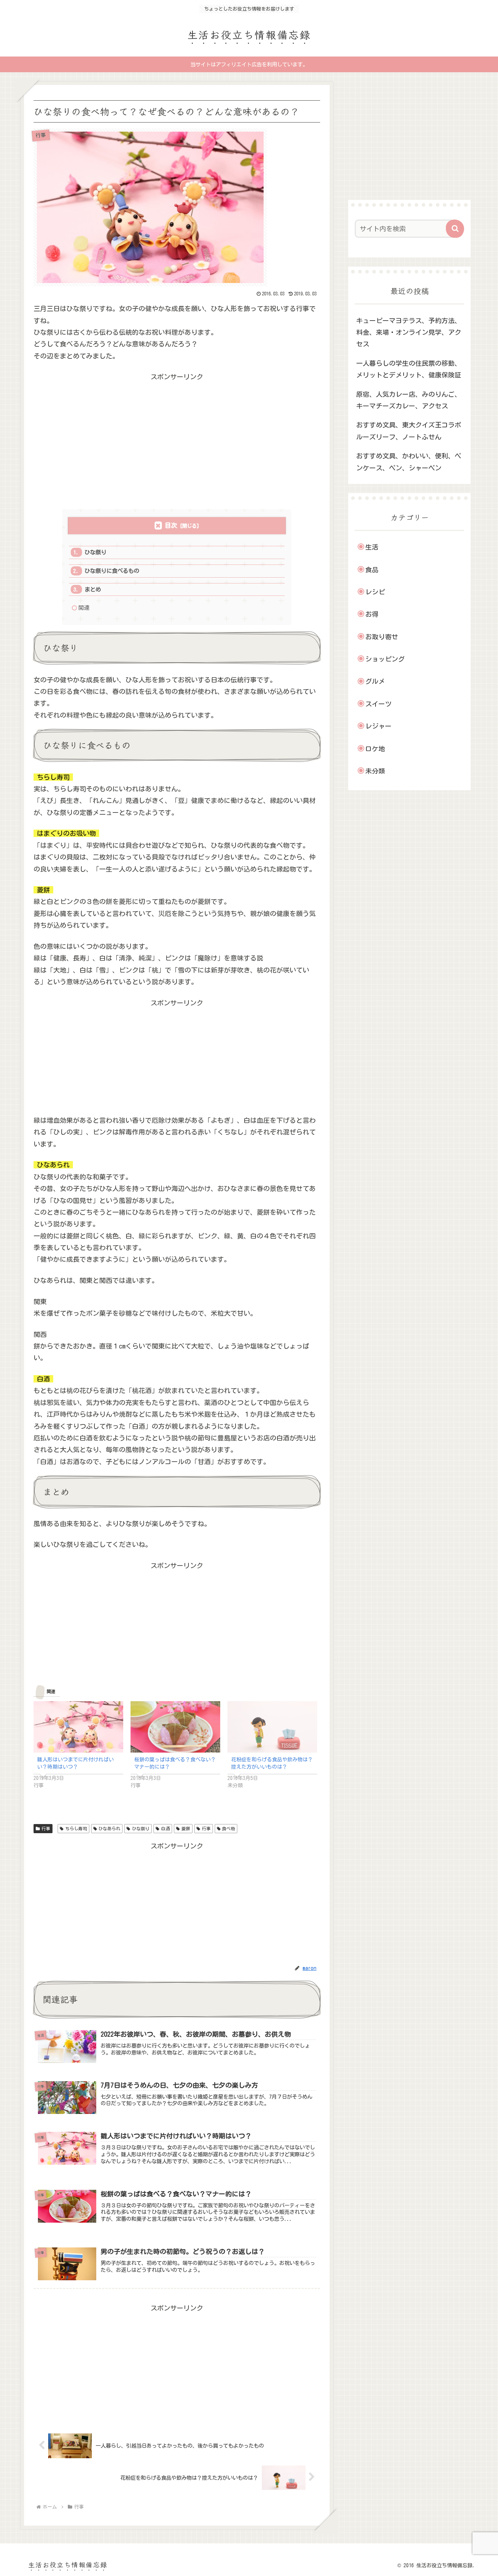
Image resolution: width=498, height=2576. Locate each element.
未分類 (375, 771)
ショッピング (385, 659)
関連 (84, 608)
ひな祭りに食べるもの (112, 571)
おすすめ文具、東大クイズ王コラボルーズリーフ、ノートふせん (409, 431)
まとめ (93, 589)
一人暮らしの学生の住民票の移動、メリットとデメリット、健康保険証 (409, 369)
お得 (372, 614)
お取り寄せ (382, 637)
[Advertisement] (177, 434)
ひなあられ (109, 1828)
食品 (372, 570)
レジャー (378, 726)
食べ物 (229, 1828)
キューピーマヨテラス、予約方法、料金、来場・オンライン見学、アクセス (409, 332)
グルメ (375, 681)
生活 (372, 547)
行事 (46, 1828)
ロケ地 (375, 749)
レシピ (375, 592)
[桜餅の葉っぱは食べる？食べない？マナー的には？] (175, 1727)
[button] (455, 229)
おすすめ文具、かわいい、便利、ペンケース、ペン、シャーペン (409, 462)
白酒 (166, 1828)
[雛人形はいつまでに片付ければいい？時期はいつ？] (78, 1727)
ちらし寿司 (76, 1828)
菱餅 (186, 1828)
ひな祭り (96, 552)
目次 (171, 525)
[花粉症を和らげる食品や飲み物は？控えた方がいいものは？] (272, 1727)
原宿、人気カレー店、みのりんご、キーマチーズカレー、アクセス (409, 400)
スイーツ (378, 704)
